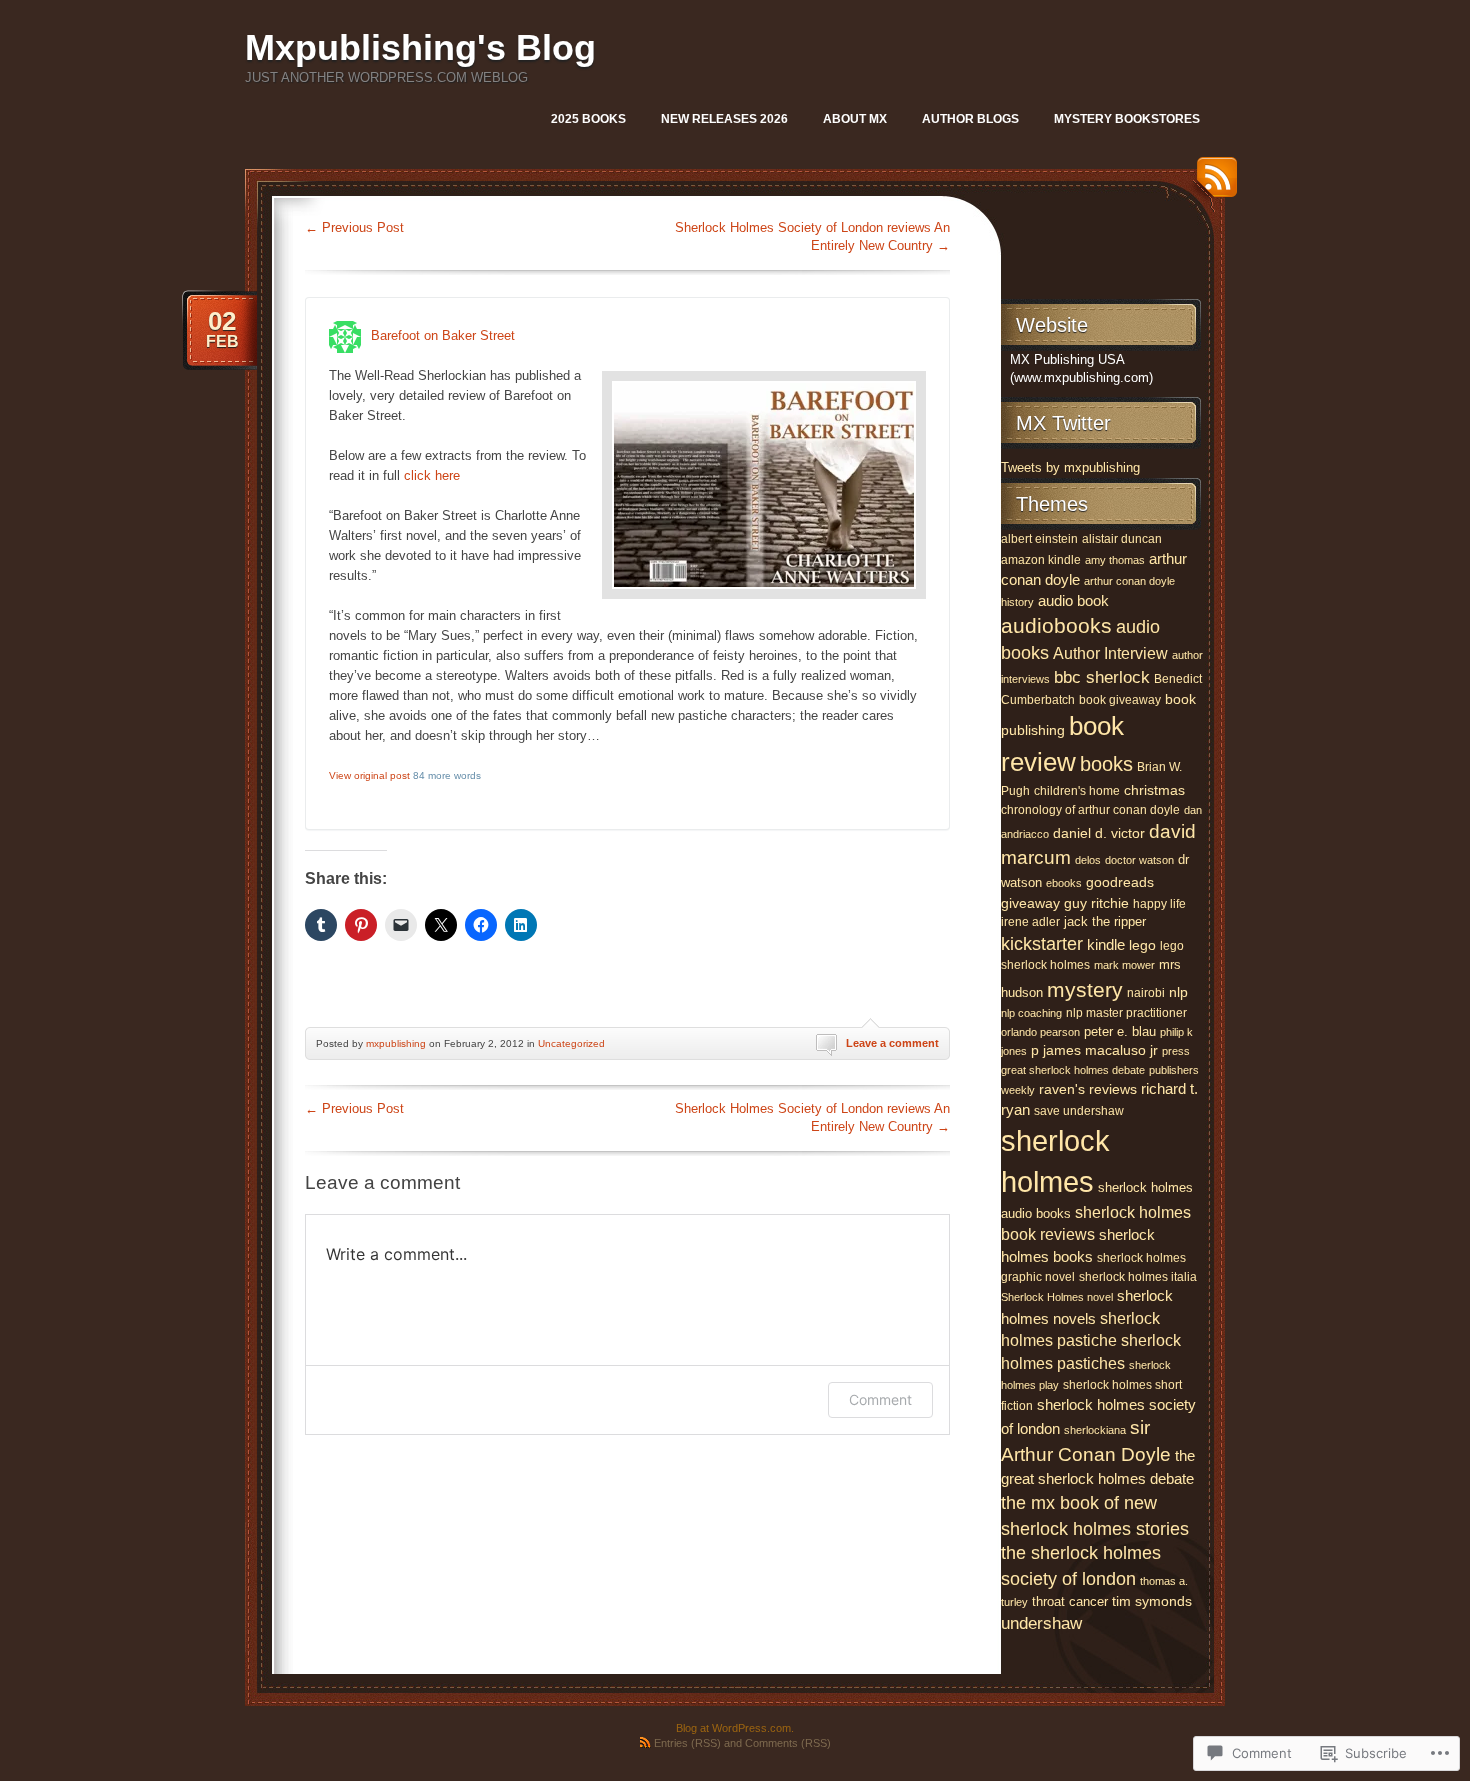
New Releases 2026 (724, 119)
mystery (1085, 989)
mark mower (1124, 965)
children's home (1077, 791)
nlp (1178, 992)
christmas (1154, 790)
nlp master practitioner (1126, 1013)
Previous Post (354, 227)
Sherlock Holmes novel (1057, 1297)
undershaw (1041, 1623)
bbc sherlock (1102, 677)
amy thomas (1115, 560)
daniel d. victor (1099, 833)
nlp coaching (1031, 1013)
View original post (369, 775)
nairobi (1146, 993)
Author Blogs (970, 119)
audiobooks (1056, 625)
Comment (880, 1399)
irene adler (1030, 922)
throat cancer (1070, 1601)
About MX (855, 119)
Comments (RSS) (788, 1743)
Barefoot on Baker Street (443, 336)
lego (1142, 945)
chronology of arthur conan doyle (1090, 810)
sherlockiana (1095, 1430)
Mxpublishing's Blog (420, 47)
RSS (1212, 184)
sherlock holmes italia (1138, 1277)
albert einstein (1039, 539)
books (1106, 764)
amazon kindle (1041, 560)
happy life (1159, 904)
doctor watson (1139, 860)
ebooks (1064, 883)
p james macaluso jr (1094, 1050)
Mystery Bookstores (1127, 119)
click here (432, 475)
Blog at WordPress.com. (735, 1728)
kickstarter (1042, 944)
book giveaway (1120, 700)
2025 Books (588, 119)
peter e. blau (1120, 1031)
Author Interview (1110, 653)
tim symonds (1152, 1601)
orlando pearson (1040, 1032)
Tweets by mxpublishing (1070, 467)
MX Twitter (1063, 423)
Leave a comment (892, 1043)
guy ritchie (1096, 903)
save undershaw (1079, 1111)
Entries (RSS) (687, 1743)
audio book (1073, 600)
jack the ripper (1105, 921)
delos (1088, 860)
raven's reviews (1088, 1089)
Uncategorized (571, 1043)
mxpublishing (396, 1043)
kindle (1106, 944)
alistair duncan (1122, 539)
